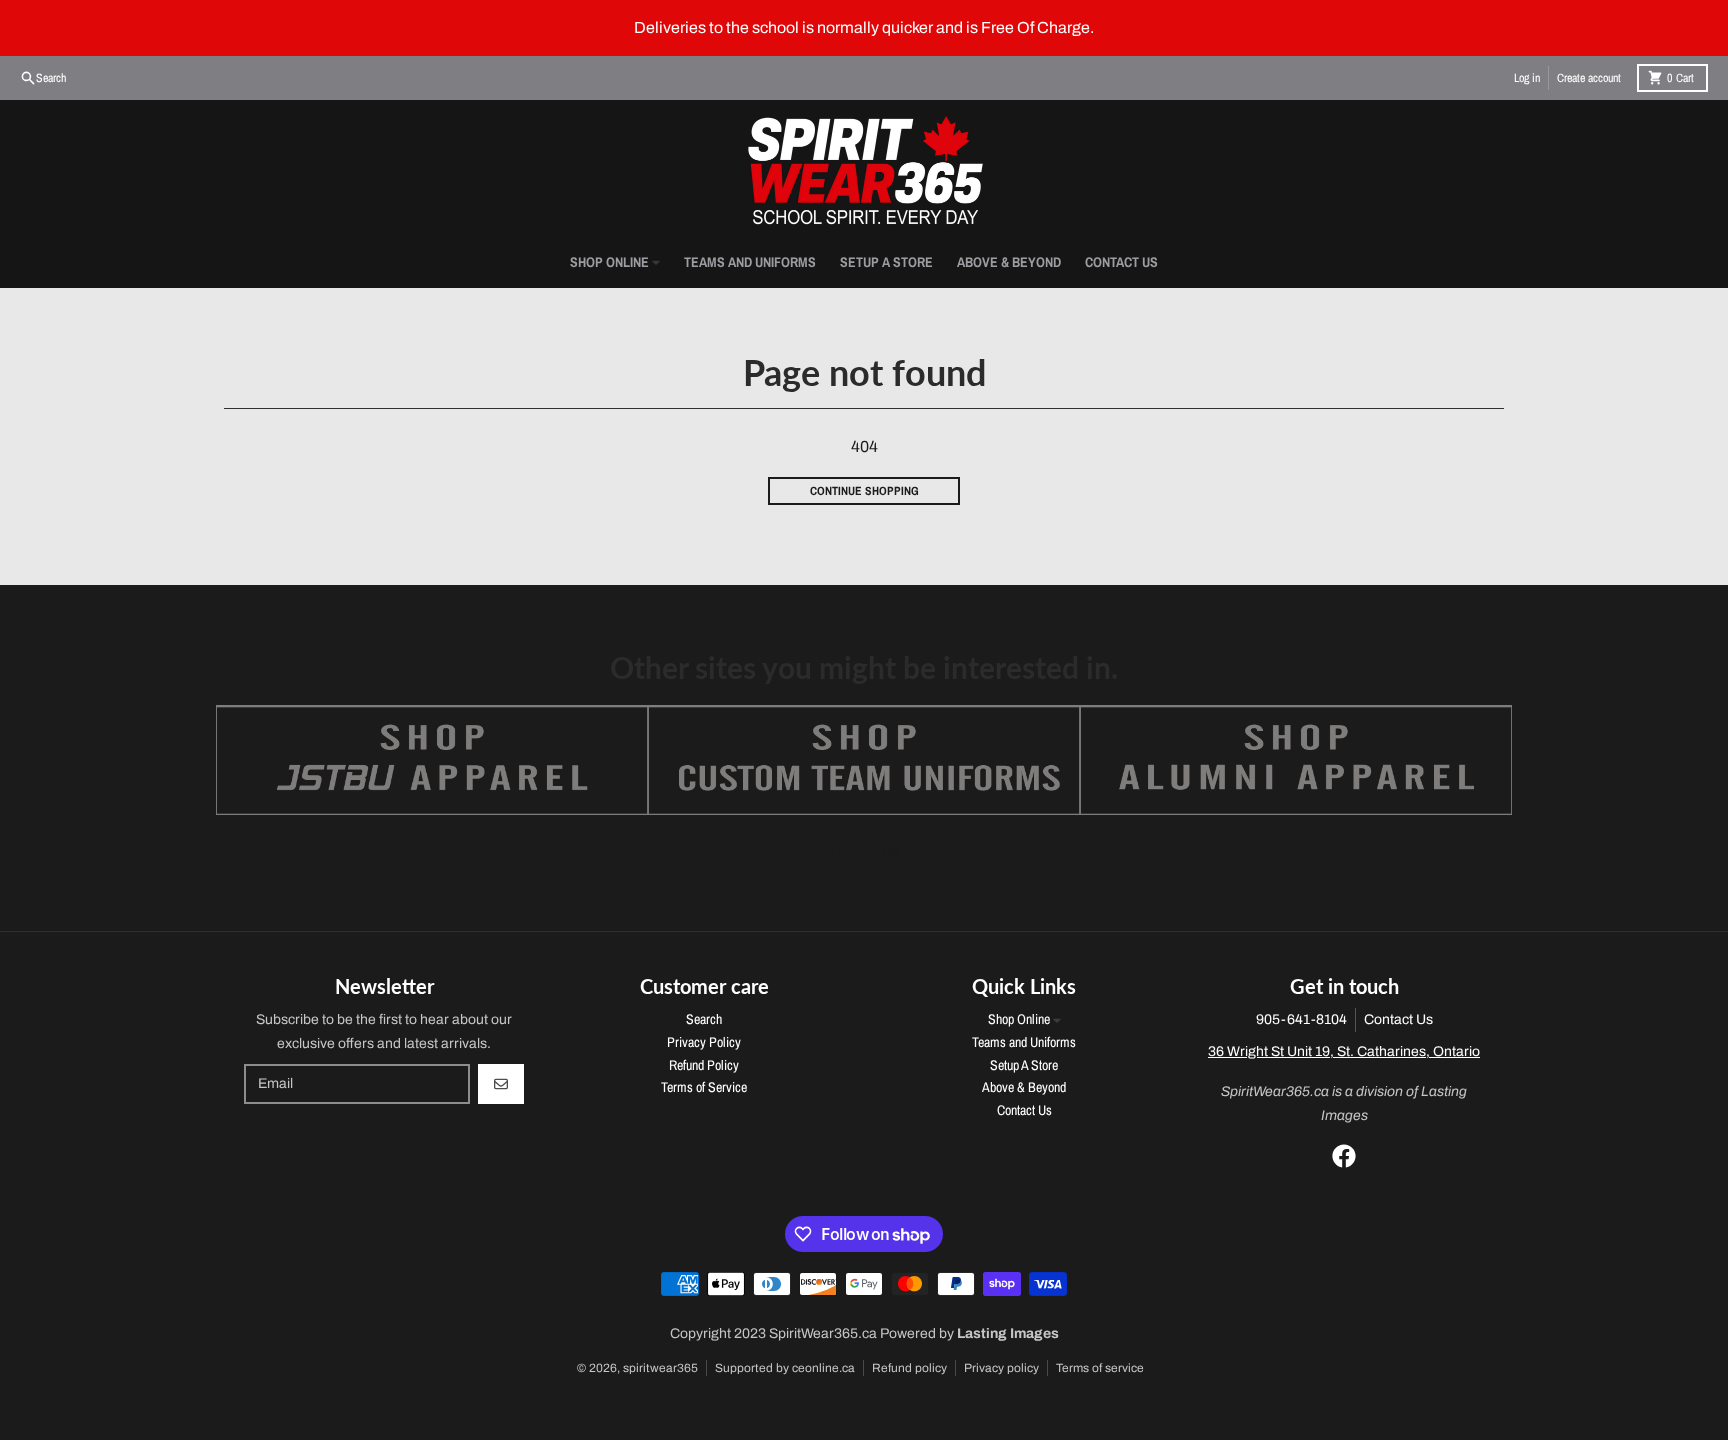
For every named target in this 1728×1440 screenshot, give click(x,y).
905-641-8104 (1301, 1019)
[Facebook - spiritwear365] (1344, 1156)
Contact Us (1398, 1019)
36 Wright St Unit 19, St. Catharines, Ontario (1344, 1051)
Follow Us (864, 851)
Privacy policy (1001, 1368)
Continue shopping (864, 491)
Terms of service (1100, 1368)
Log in (1527, 78)
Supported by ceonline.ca (785, 1368)
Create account (1589, 78)
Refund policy (909, 1368)
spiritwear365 (660, 1368)
